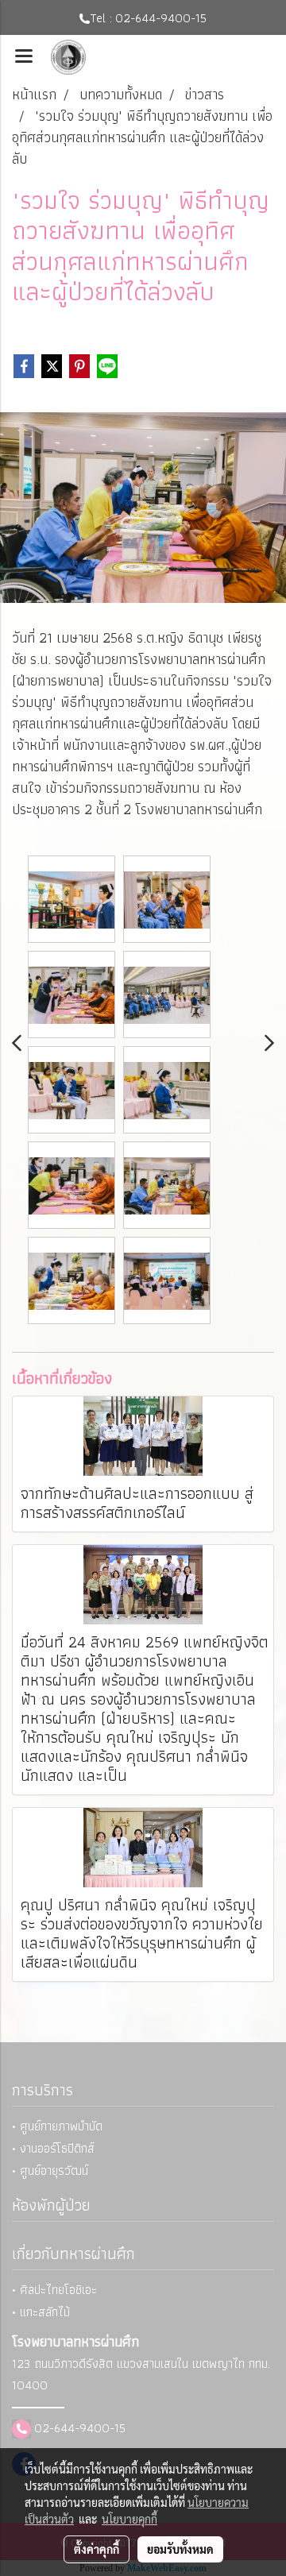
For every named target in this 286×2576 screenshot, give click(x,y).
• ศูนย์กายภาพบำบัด (57, 2126)
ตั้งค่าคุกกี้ (97, 2549)
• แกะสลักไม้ (41, 2312)
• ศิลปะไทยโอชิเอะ (54, 2290)
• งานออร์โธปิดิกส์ (53, 2148)
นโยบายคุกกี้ (129, 2519)
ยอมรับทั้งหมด (180, 2549)
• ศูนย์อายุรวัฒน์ (50, 2170)
